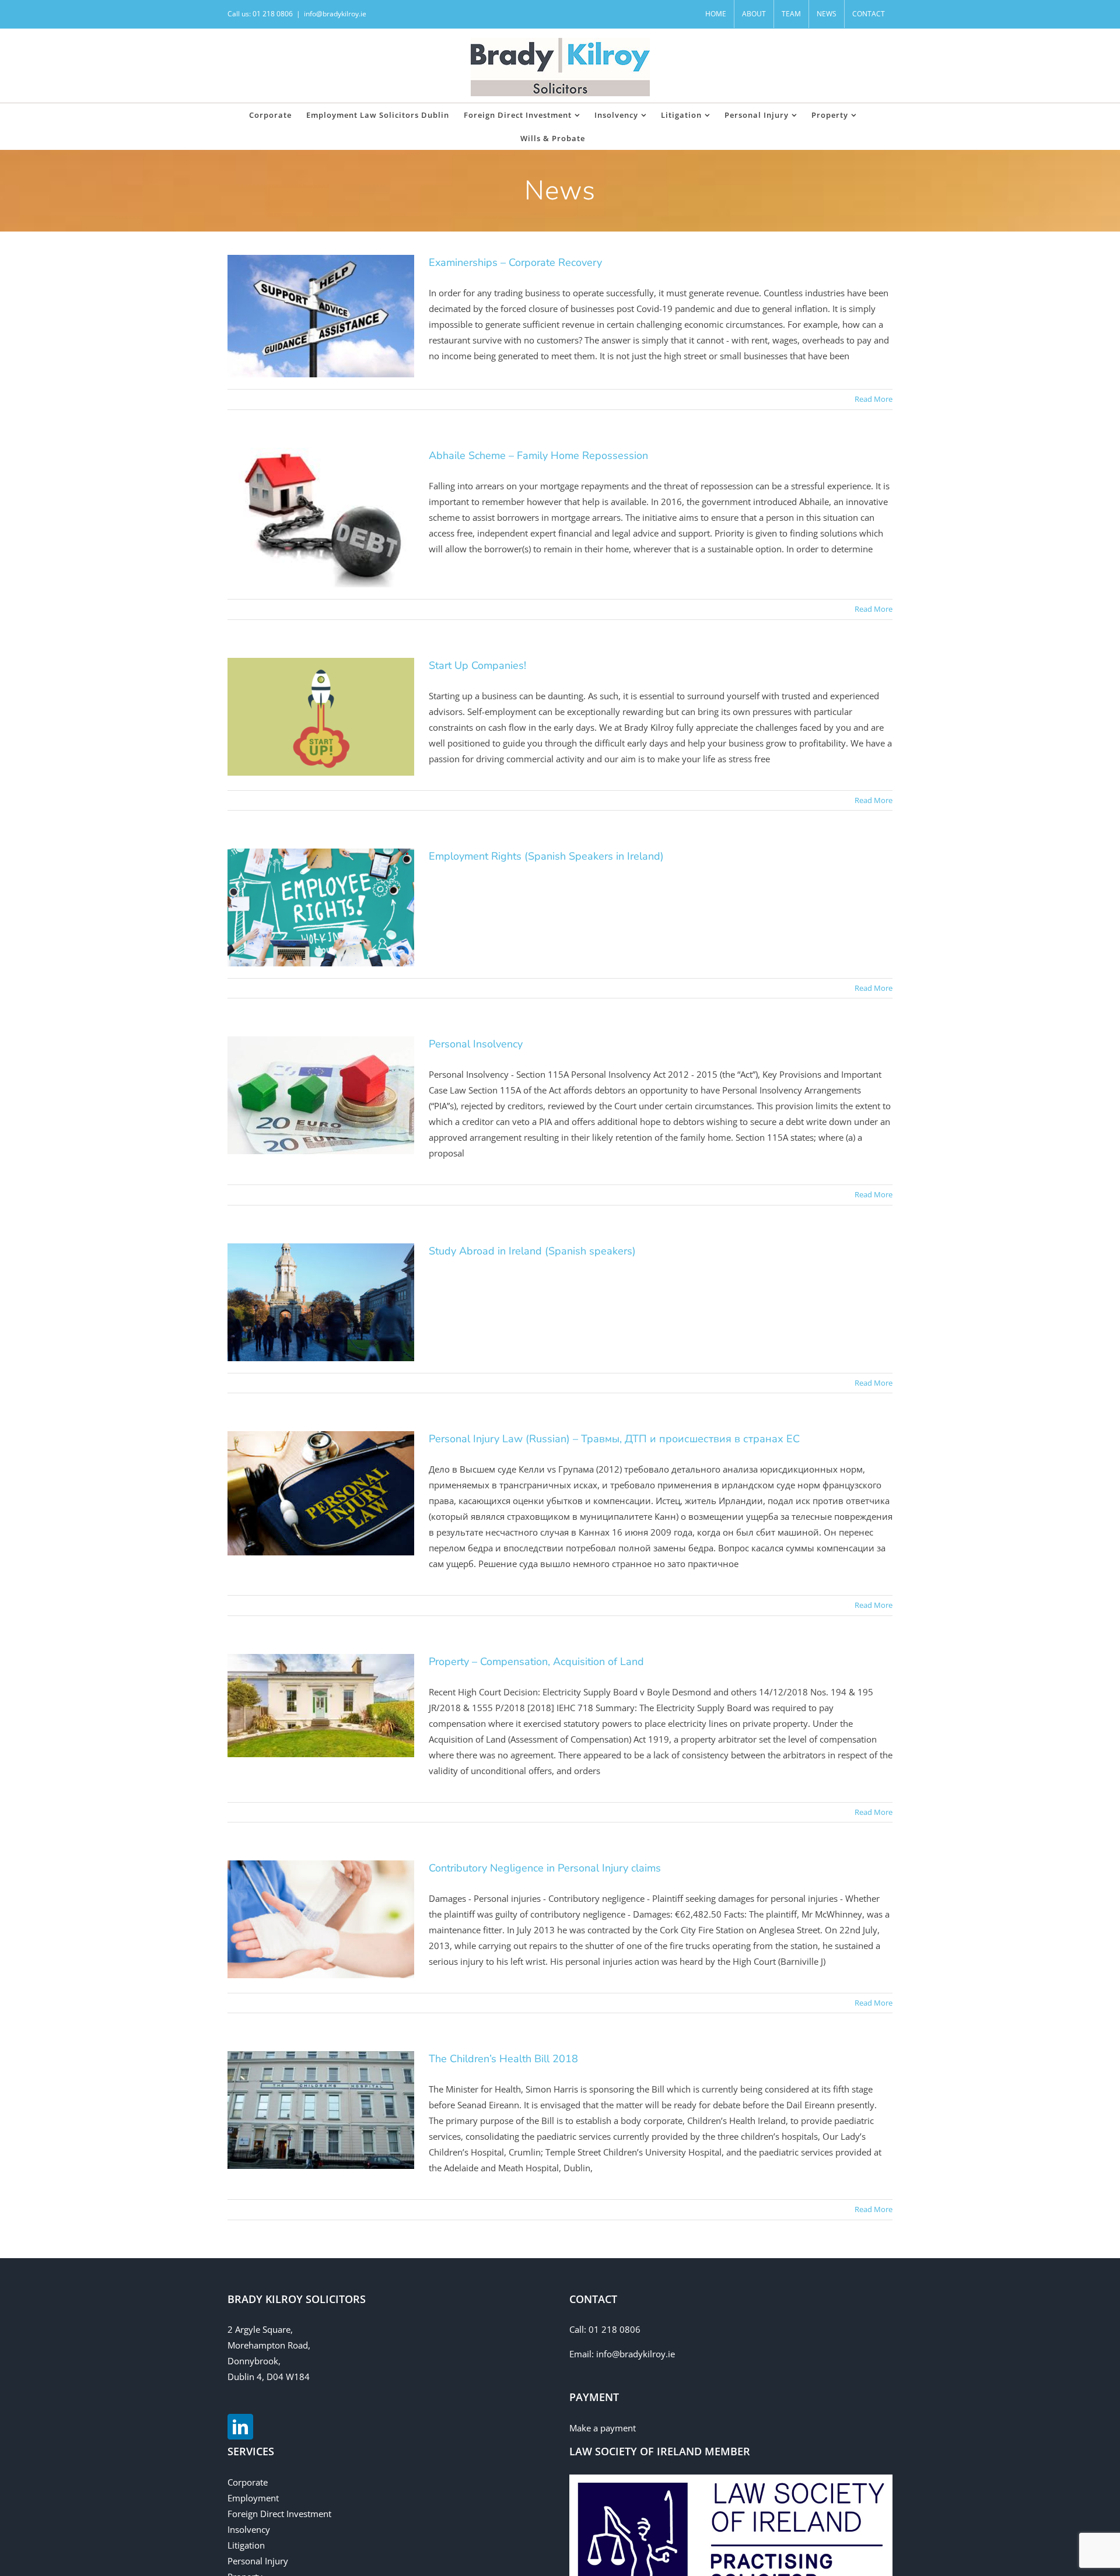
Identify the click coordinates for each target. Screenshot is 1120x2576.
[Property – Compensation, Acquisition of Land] (321, 1706)
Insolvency (249, 2529)
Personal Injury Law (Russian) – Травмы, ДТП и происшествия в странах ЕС (614, 1439)
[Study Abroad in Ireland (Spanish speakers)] (321, 1302)
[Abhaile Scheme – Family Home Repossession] (321, 518)
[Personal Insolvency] (321, 1095)
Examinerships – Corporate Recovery (515, 262)
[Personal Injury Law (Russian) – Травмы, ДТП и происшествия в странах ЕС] (321, 1493)
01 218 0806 (615, 2329)
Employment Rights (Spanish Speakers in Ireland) (546, 856)
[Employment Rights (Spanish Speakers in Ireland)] (321, 907)
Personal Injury (258, 2561)
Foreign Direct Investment (279, 2514)
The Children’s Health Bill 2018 (503, 2059)
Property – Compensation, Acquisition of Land (536, 1662)
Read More (874, 399)
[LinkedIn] (240, 2427)
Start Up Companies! (477, 665)
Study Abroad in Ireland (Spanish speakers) (532, 1251)
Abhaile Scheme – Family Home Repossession (538, 455)
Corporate (248, 2482)
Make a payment (603, 2428)
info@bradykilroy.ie (335, 14)
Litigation (246, 2545)
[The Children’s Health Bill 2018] (321, 2110)
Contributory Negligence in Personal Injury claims (545, 1868)
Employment (253, 2498)
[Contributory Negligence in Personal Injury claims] (321, 1919)
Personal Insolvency (476, 1044)
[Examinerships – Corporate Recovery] (321, 316)
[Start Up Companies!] (321, 717)
